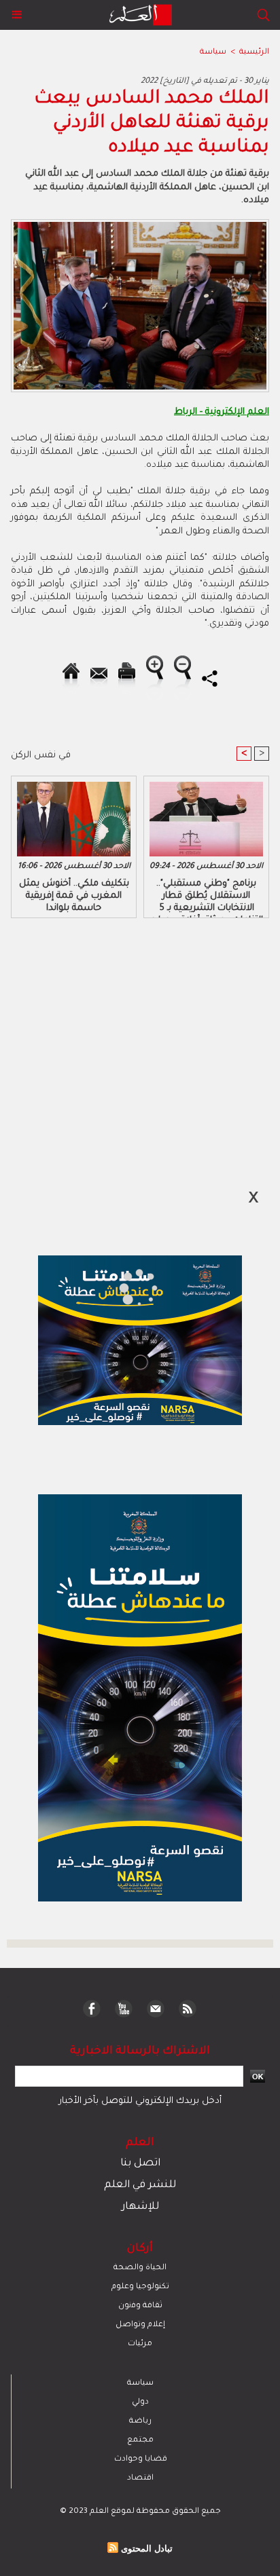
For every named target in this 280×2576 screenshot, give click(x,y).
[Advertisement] (116, 1287)
